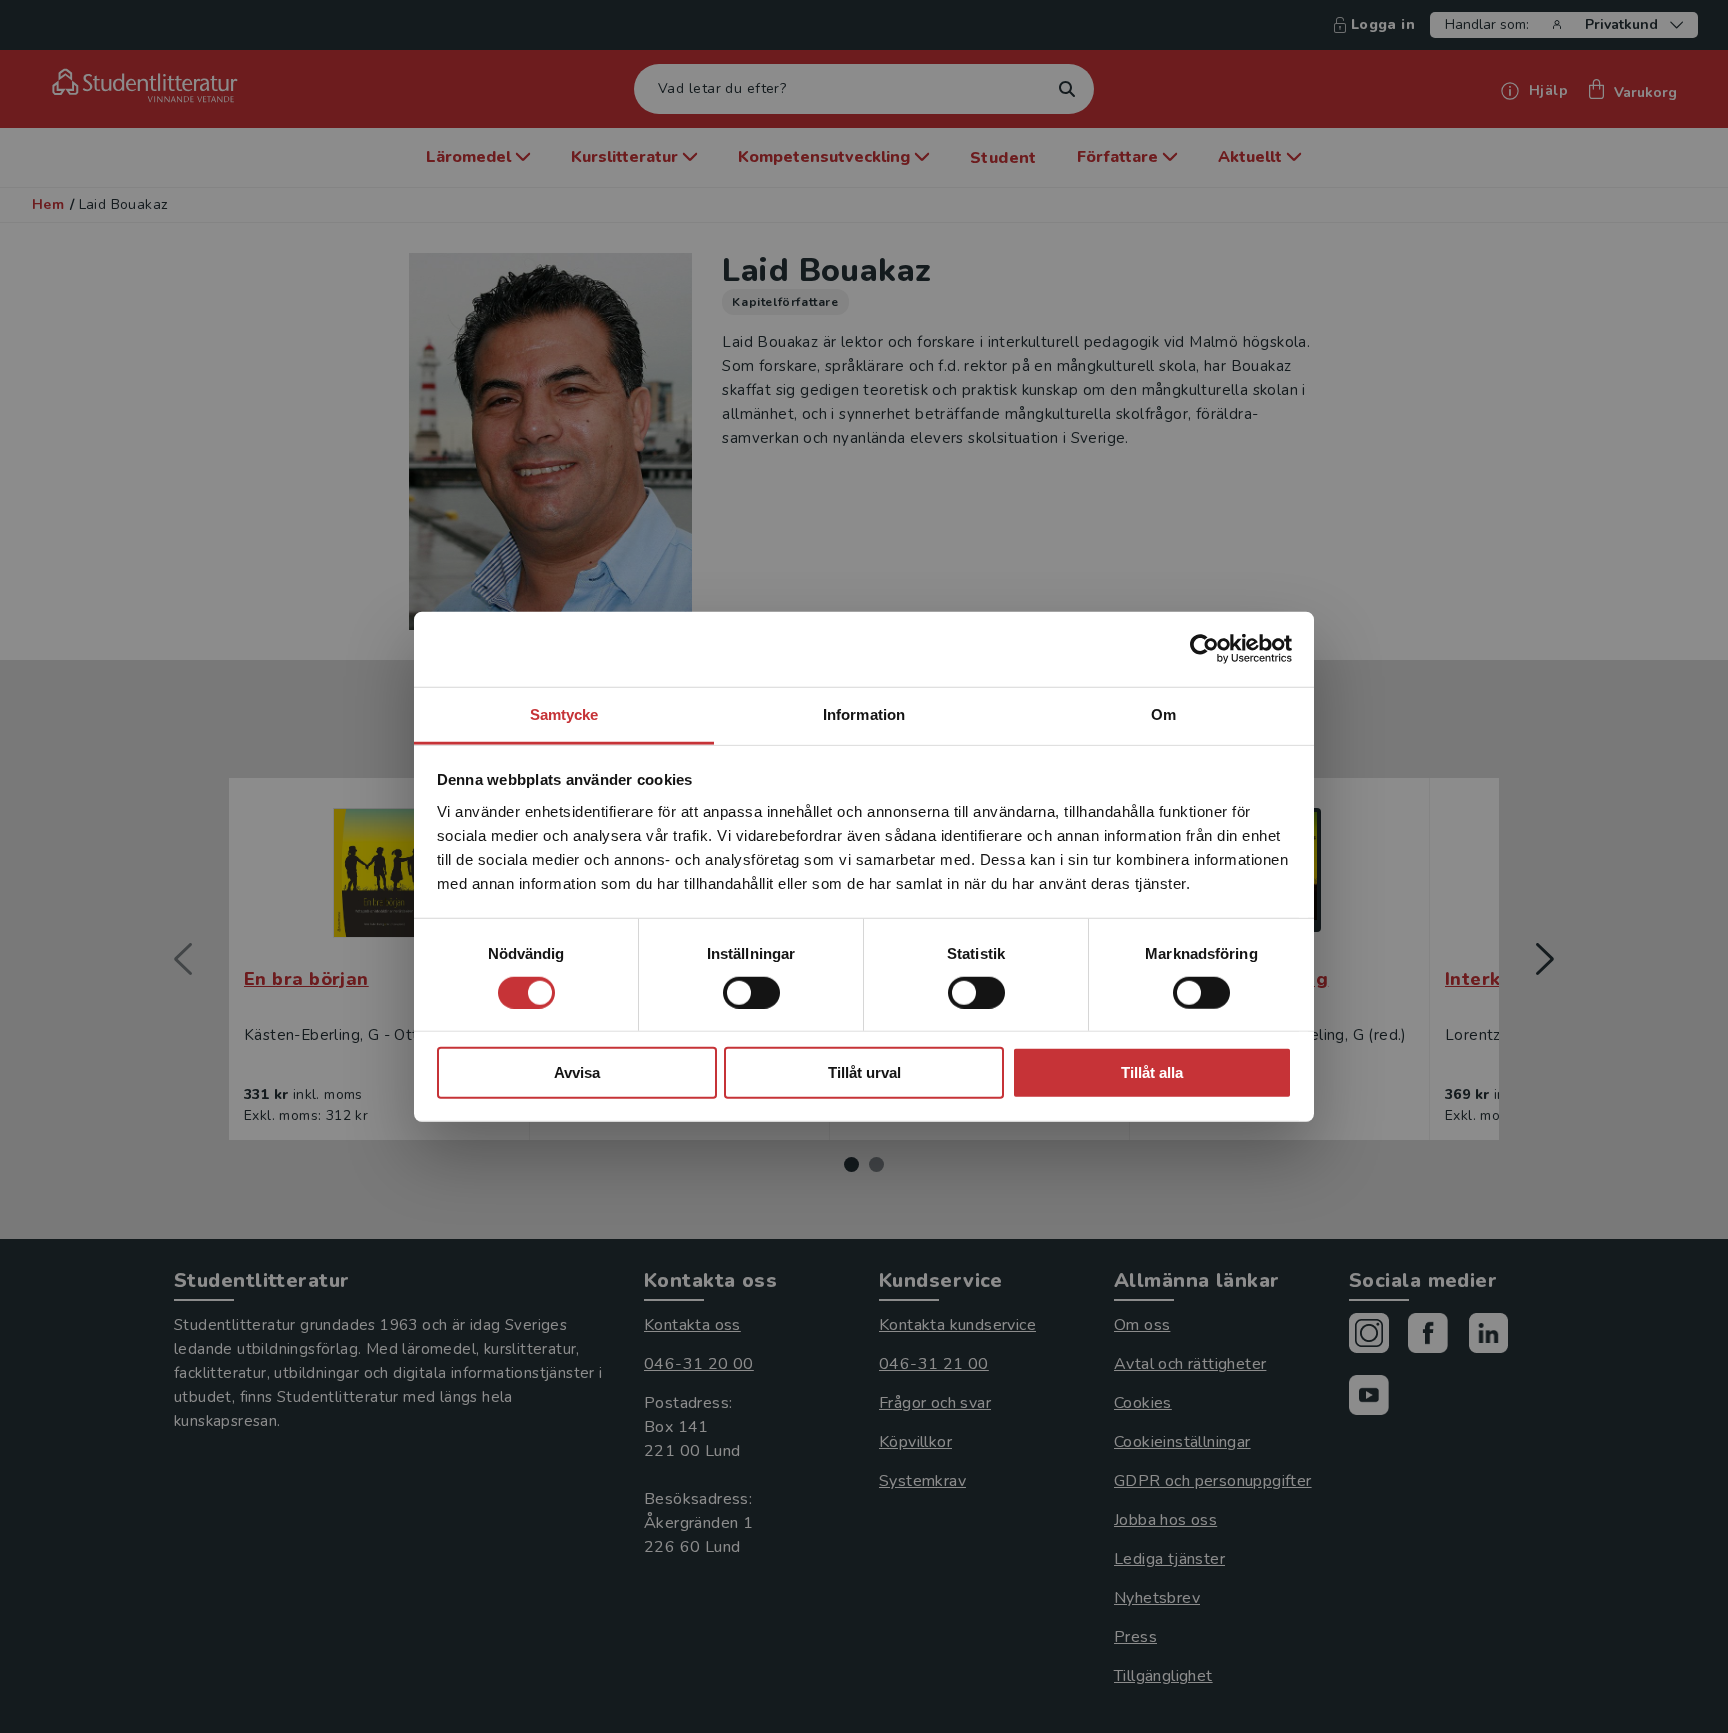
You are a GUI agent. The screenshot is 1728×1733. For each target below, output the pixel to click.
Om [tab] (1163, 713)
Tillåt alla (1152, 1072)
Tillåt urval (864, 1072)
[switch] (751, 993)
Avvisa (577, 1072)
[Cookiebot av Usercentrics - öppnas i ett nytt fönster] (1204, 649)
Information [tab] (864, 713)
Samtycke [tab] (564, 713)
